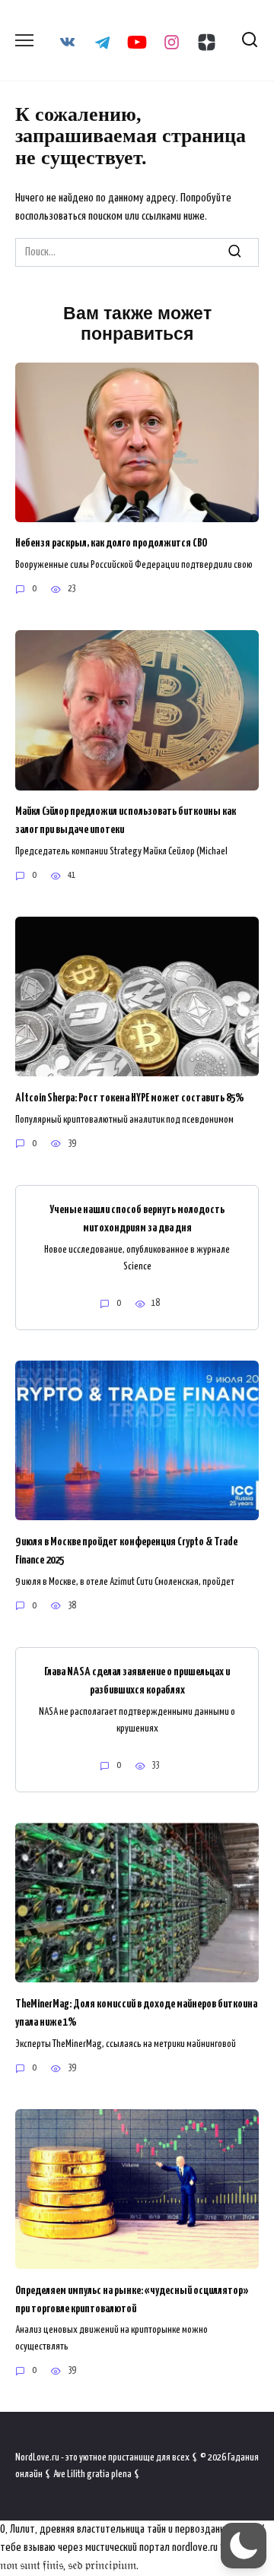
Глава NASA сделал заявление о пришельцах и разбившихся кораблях (137, 1681)
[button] (244, 2546)
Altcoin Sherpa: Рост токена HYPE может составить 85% (130, 1097)
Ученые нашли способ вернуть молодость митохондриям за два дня (137, 1219)
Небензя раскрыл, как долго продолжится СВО (111, 543)
